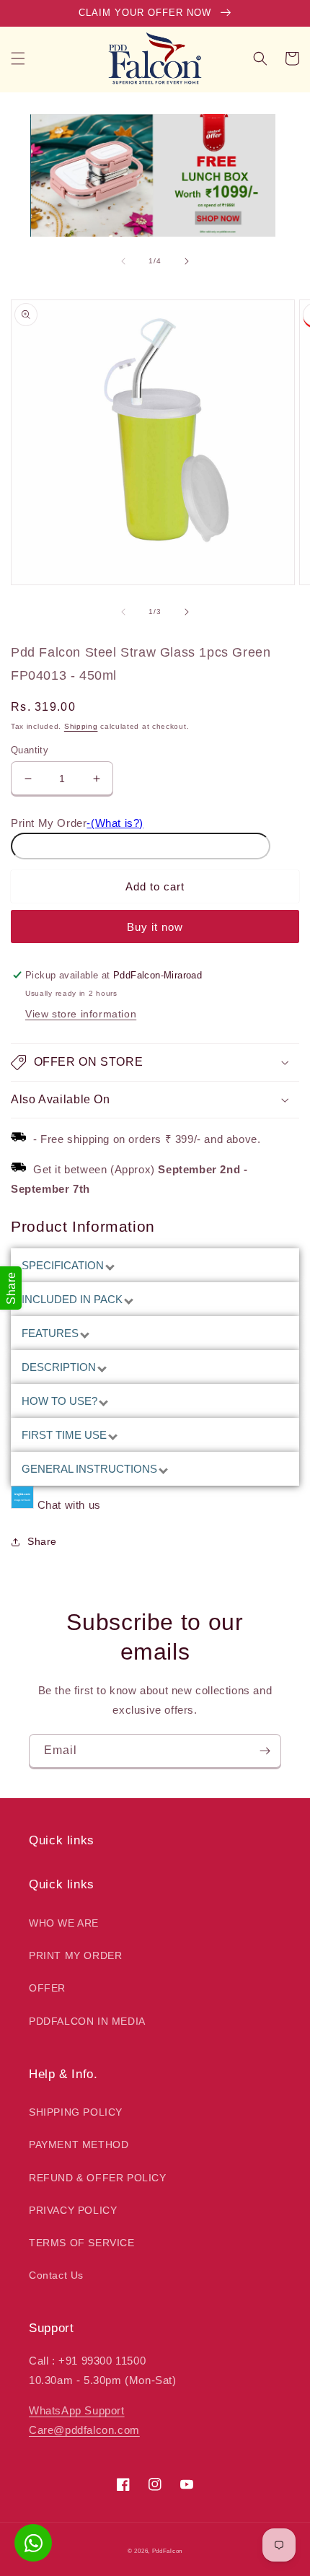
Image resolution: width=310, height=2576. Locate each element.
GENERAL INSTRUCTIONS (91, 1469)
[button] (18, 58)
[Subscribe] (265, 1751)
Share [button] (42, 1541)
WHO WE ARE (64, 1923)
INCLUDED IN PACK (74, 1299)
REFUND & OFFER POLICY (98, 2178)
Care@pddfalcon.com (84, 2430)
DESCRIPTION (60, 1367)
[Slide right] (187, 261)
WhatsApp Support (77, 2410)
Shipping (81, 726)
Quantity (30, 750)
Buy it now (155, 927)
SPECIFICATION (64, 1265)
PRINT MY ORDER (75, 1955)
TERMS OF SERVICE (82, 2243)
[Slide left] (123, 261)
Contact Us (56, 2275)
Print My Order (49, 823)
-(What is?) (115, 823)
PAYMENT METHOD (79, 2145)
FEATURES (52, 1333)
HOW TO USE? (61, 1401)
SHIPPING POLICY (76, 2112)
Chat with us (69, 1505)
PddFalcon (167, 2551)
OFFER (47, 1988)
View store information (81, 1014)
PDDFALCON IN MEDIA (87, 2021)
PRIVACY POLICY (73, 2210)
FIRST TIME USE (66, 1435)
